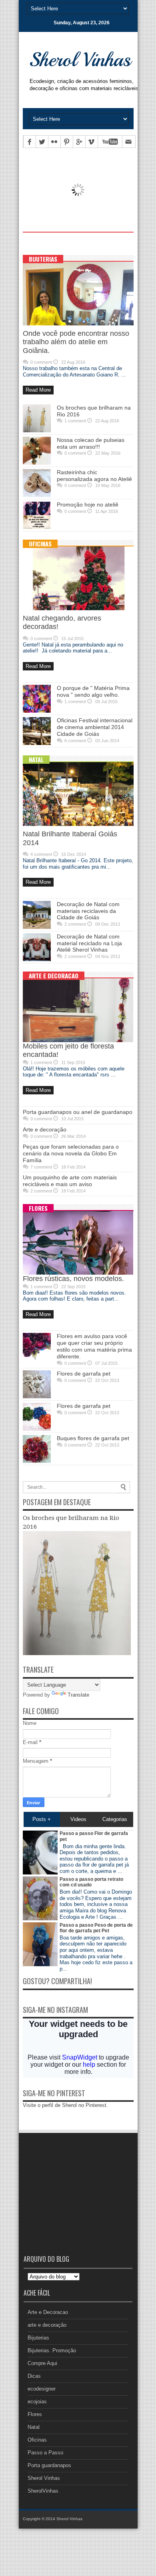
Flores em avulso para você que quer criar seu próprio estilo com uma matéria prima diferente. (94, 1346)
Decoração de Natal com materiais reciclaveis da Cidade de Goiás (88, 911)
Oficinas (40, 544)
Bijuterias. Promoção (52, 2350)
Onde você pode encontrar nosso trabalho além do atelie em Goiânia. (76, 342)
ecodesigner (42, 2389)
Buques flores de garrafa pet (93, 1438)
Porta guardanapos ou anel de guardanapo (78, 1112)
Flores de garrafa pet (84, 1374)
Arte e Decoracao (54, 976)
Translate (78, 1695)
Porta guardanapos (49, 2465)
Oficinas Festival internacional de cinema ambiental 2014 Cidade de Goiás (95, 727)
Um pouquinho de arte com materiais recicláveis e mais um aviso (70, 1181)
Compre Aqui (42, 2363)
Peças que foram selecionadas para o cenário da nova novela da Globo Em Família (71, 1153)
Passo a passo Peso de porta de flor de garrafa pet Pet (96, 1928)
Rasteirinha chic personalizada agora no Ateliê (94, 476)
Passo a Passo (45, 2453)
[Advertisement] (89, 242)
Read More (38, 390)
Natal (36, 759)
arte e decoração (47, 2325)
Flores (38, 1208)
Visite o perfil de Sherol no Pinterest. (65, 2105)
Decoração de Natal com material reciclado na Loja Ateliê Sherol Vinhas (89, 943)
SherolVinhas (43, 2491)
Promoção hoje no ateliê (88, 505)
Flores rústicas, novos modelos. (73, 1279)
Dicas (34, 2376)
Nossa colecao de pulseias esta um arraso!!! (91, 443)
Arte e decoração (45, 1129)
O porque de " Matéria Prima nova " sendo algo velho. (93, 691)
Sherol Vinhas (44, 2478)
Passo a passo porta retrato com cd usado (91, 1882)
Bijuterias (43, 259)
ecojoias (37, 2402)
